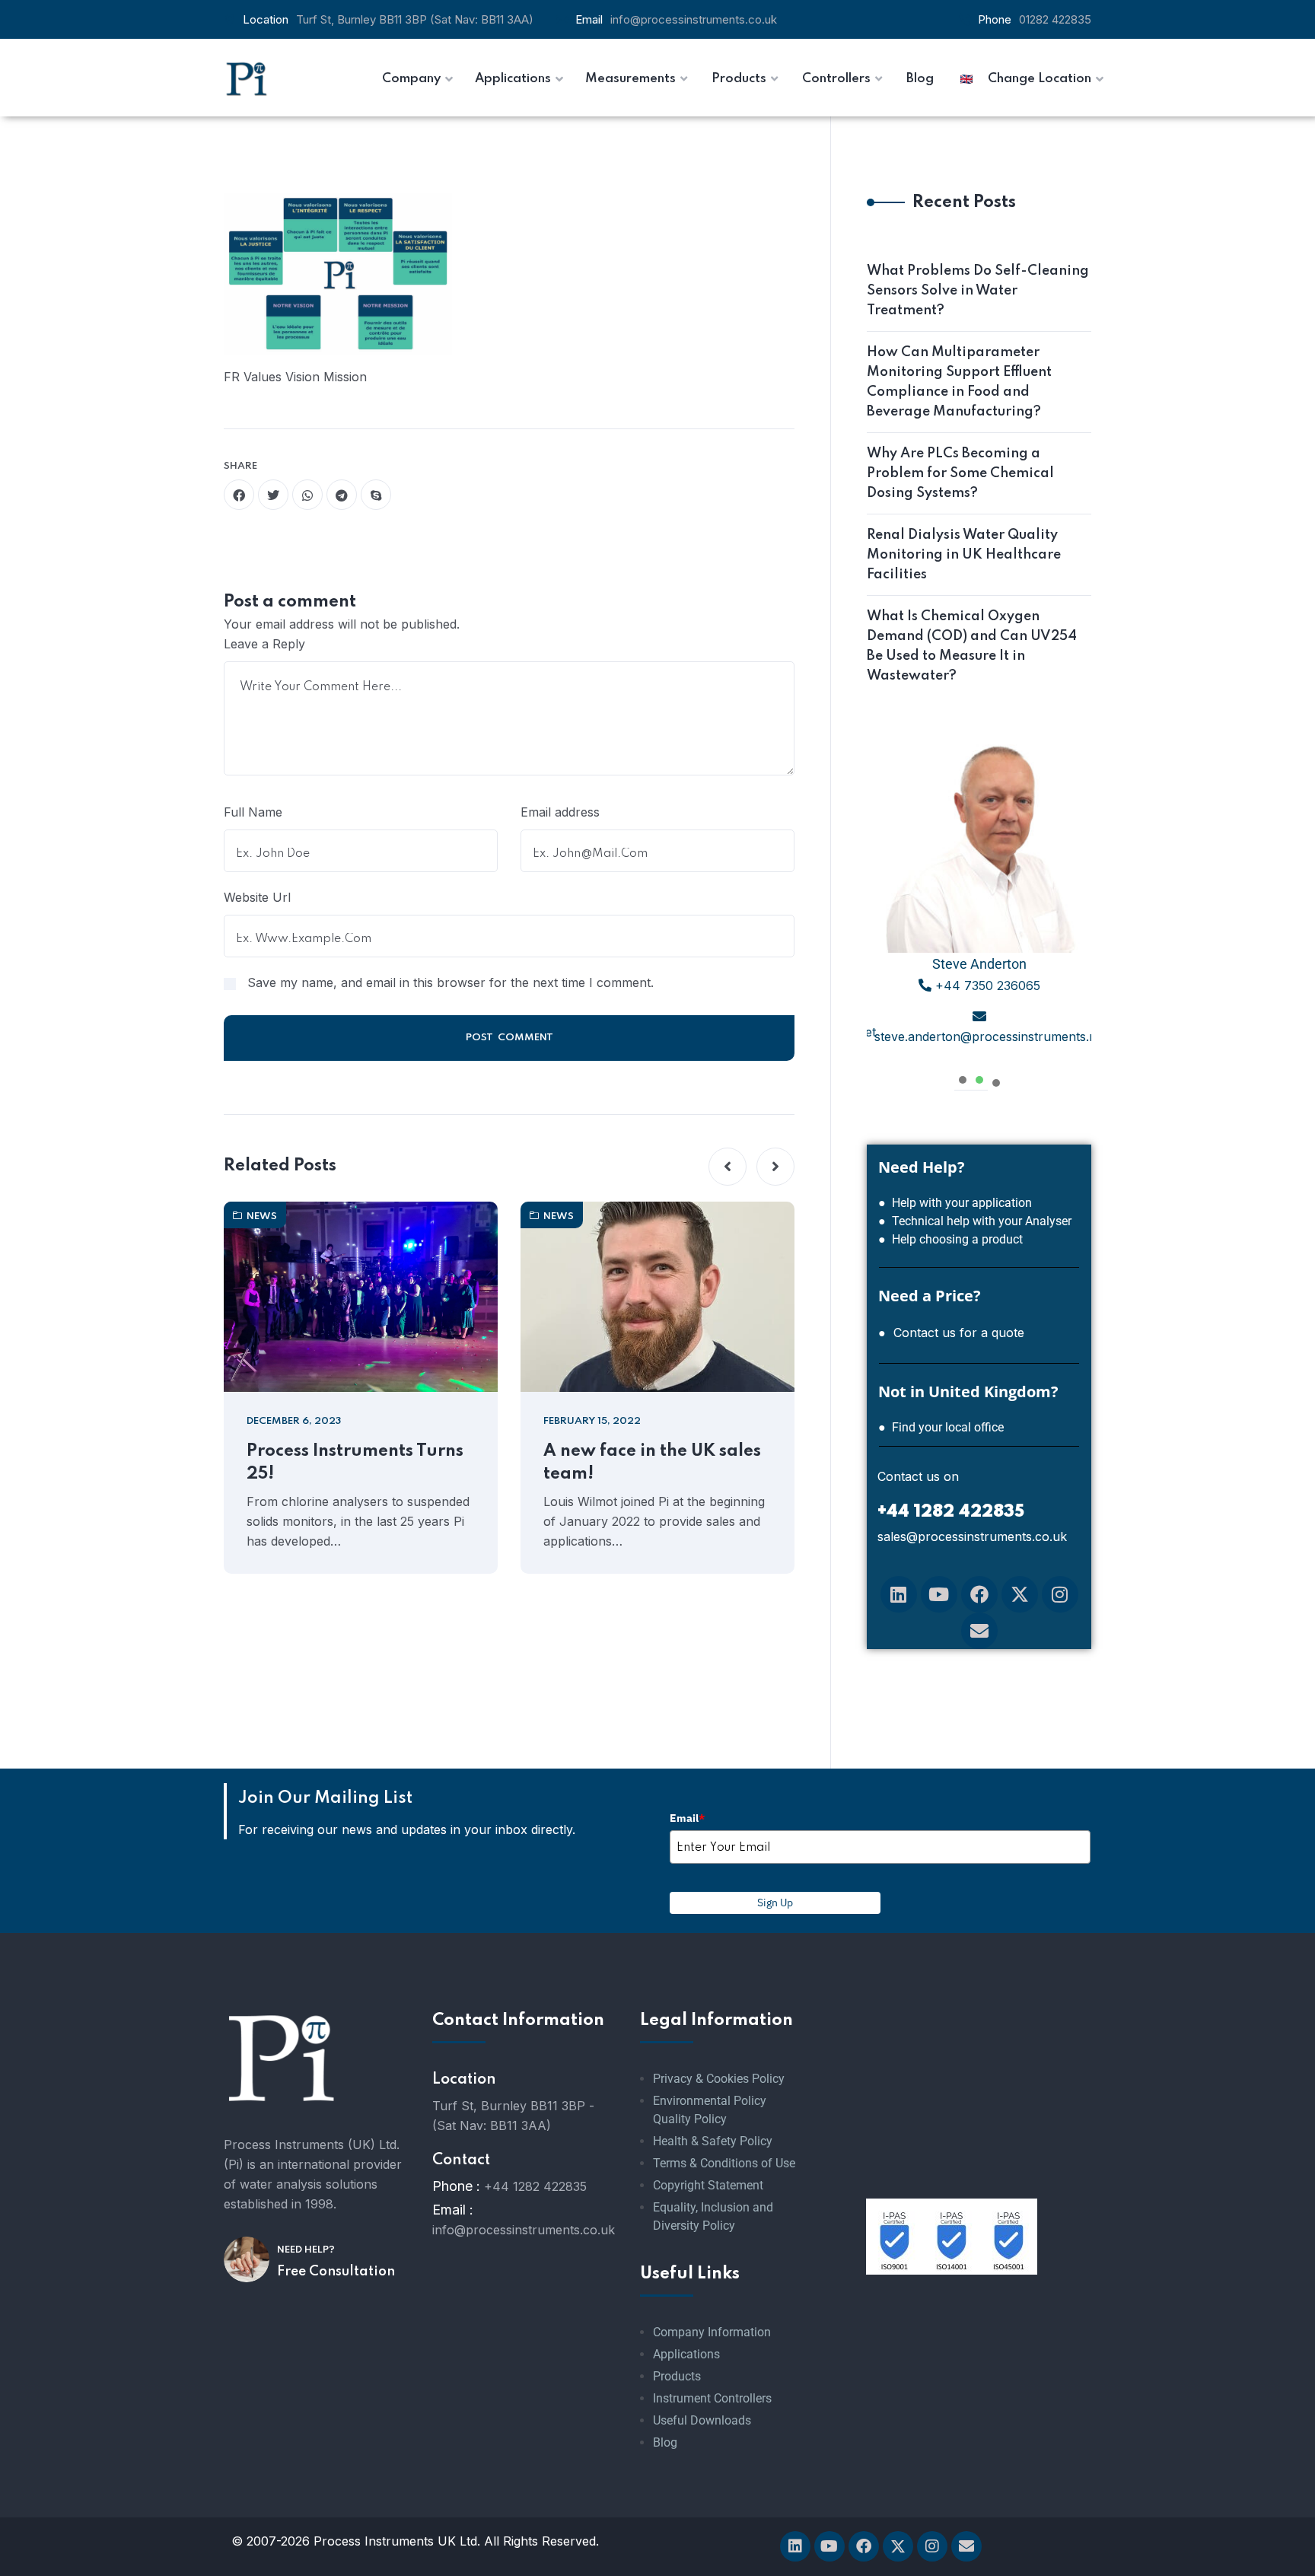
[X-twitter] (1020, 1594)
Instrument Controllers (712, 2398)
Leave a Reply (264, 644)
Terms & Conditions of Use (724, 2163)
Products (677, 2376)
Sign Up (775, 1903)
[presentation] (963, 1078)
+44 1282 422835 (535, 2186)
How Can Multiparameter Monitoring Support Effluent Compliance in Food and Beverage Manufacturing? (959, 382)
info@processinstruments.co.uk (694, 19)
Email (687, 1818)
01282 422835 (1055, 19)
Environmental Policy (710, 2101)
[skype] (376, 495)
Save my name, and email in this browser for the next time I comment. (451, 982)
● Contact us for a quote (951, 1333)
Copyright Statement (708, 2185)
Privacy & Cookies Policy (719, 2079)
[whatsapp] (307, 495)
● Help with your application (955, 1203)
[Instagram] (1060, 1594)
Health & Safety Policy (713, 2141)
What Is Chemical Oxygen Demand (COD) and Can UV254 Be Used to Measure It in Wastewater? (972, 646)
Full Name (253, 812)
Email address (560, 812)
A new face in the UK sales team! (652, 1463)
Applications (686, 2354)
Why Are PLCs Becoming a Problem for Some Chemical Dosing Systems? (960, 473)
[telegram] (342, 495)
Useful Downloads (702, 2420)
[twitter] (273, 495)
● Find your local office (941, 1427)
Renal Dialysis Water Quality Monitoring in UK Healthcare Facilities (964, 555)
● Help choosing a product (950, 1239)
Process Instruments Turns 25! (355, 1463)
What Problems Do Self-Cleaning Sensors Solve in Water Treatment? (978, 291)
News (262, 1216)
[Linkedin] (899, 1594)
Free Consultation (336, 2272)
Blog (665, 2442)
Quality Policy (690, 2119)
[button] (728, 1167)
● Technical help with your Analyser (975, 1221)
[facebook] (239, 495)
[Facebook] (979, 1594)
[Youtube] (939, 1594)
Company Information (712, 2332)
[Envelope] (979, 1631)
